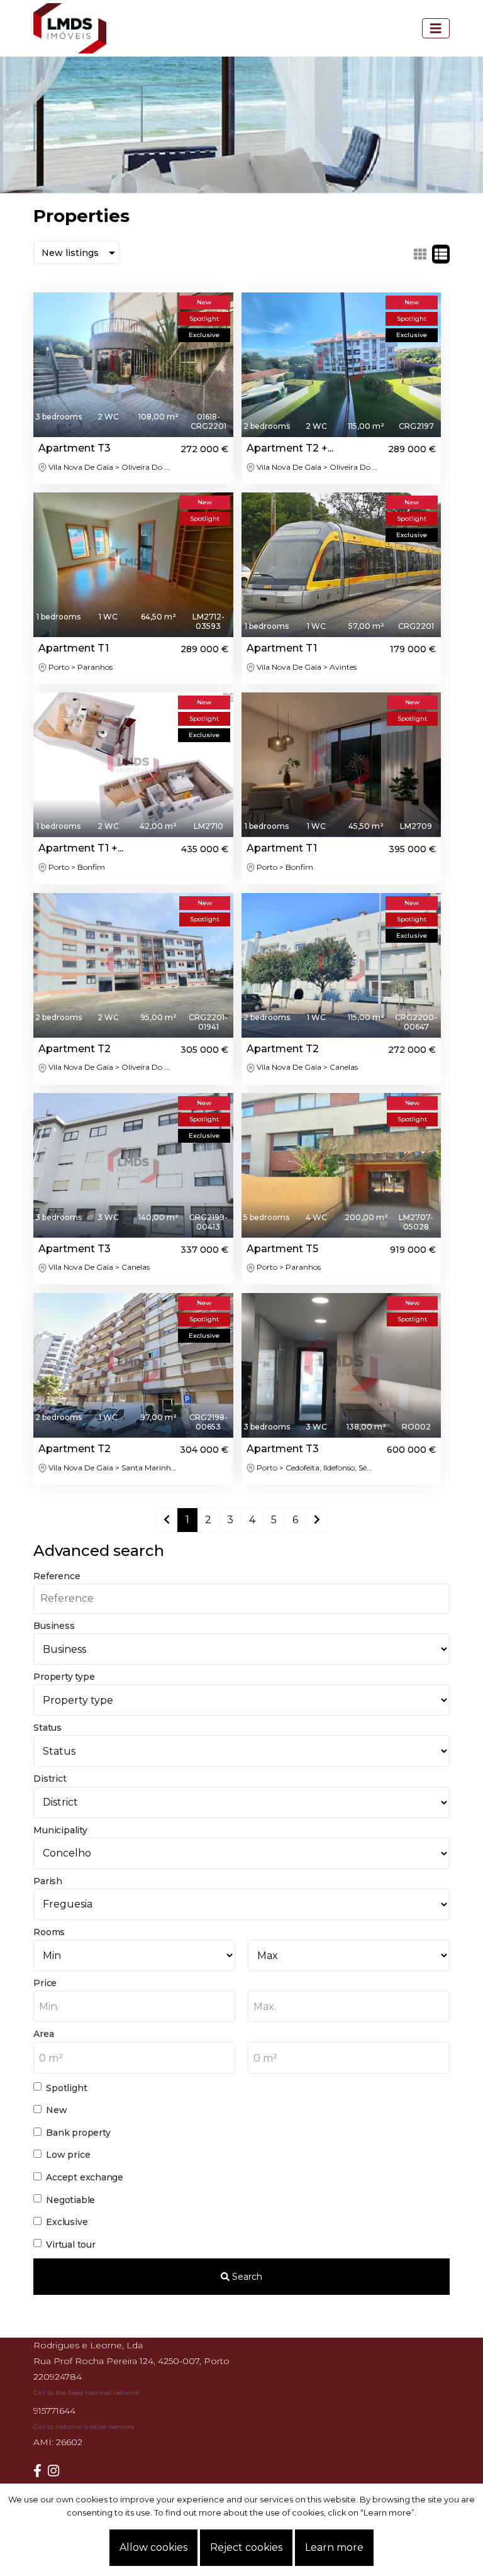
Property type (64, 1677)
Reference (57, 1576)
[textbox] (134, 2007)
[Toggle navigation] (436, 28)
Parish (48, 1881)
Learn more (334, 2547)
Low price (68, 2155)
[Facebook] (41, 2471)
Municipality (60, 1830)
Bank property (78, 2133)
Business (54, 1626)
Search (246, 2277)
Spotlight (66, 2088)
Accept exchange (85, 2177)
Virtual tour (70, 2245)
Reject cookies (246, 2547)
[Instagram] (57, 2471)
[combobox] (134, 2006)
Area (43, 2034)
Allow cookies (153, 2547)
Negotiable (70, 2200)
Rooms (49, 1932)
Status (47, 1728)
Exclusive (67, 2222)
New (56, 2110)
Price (45, 1983)
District (50, 1779)
